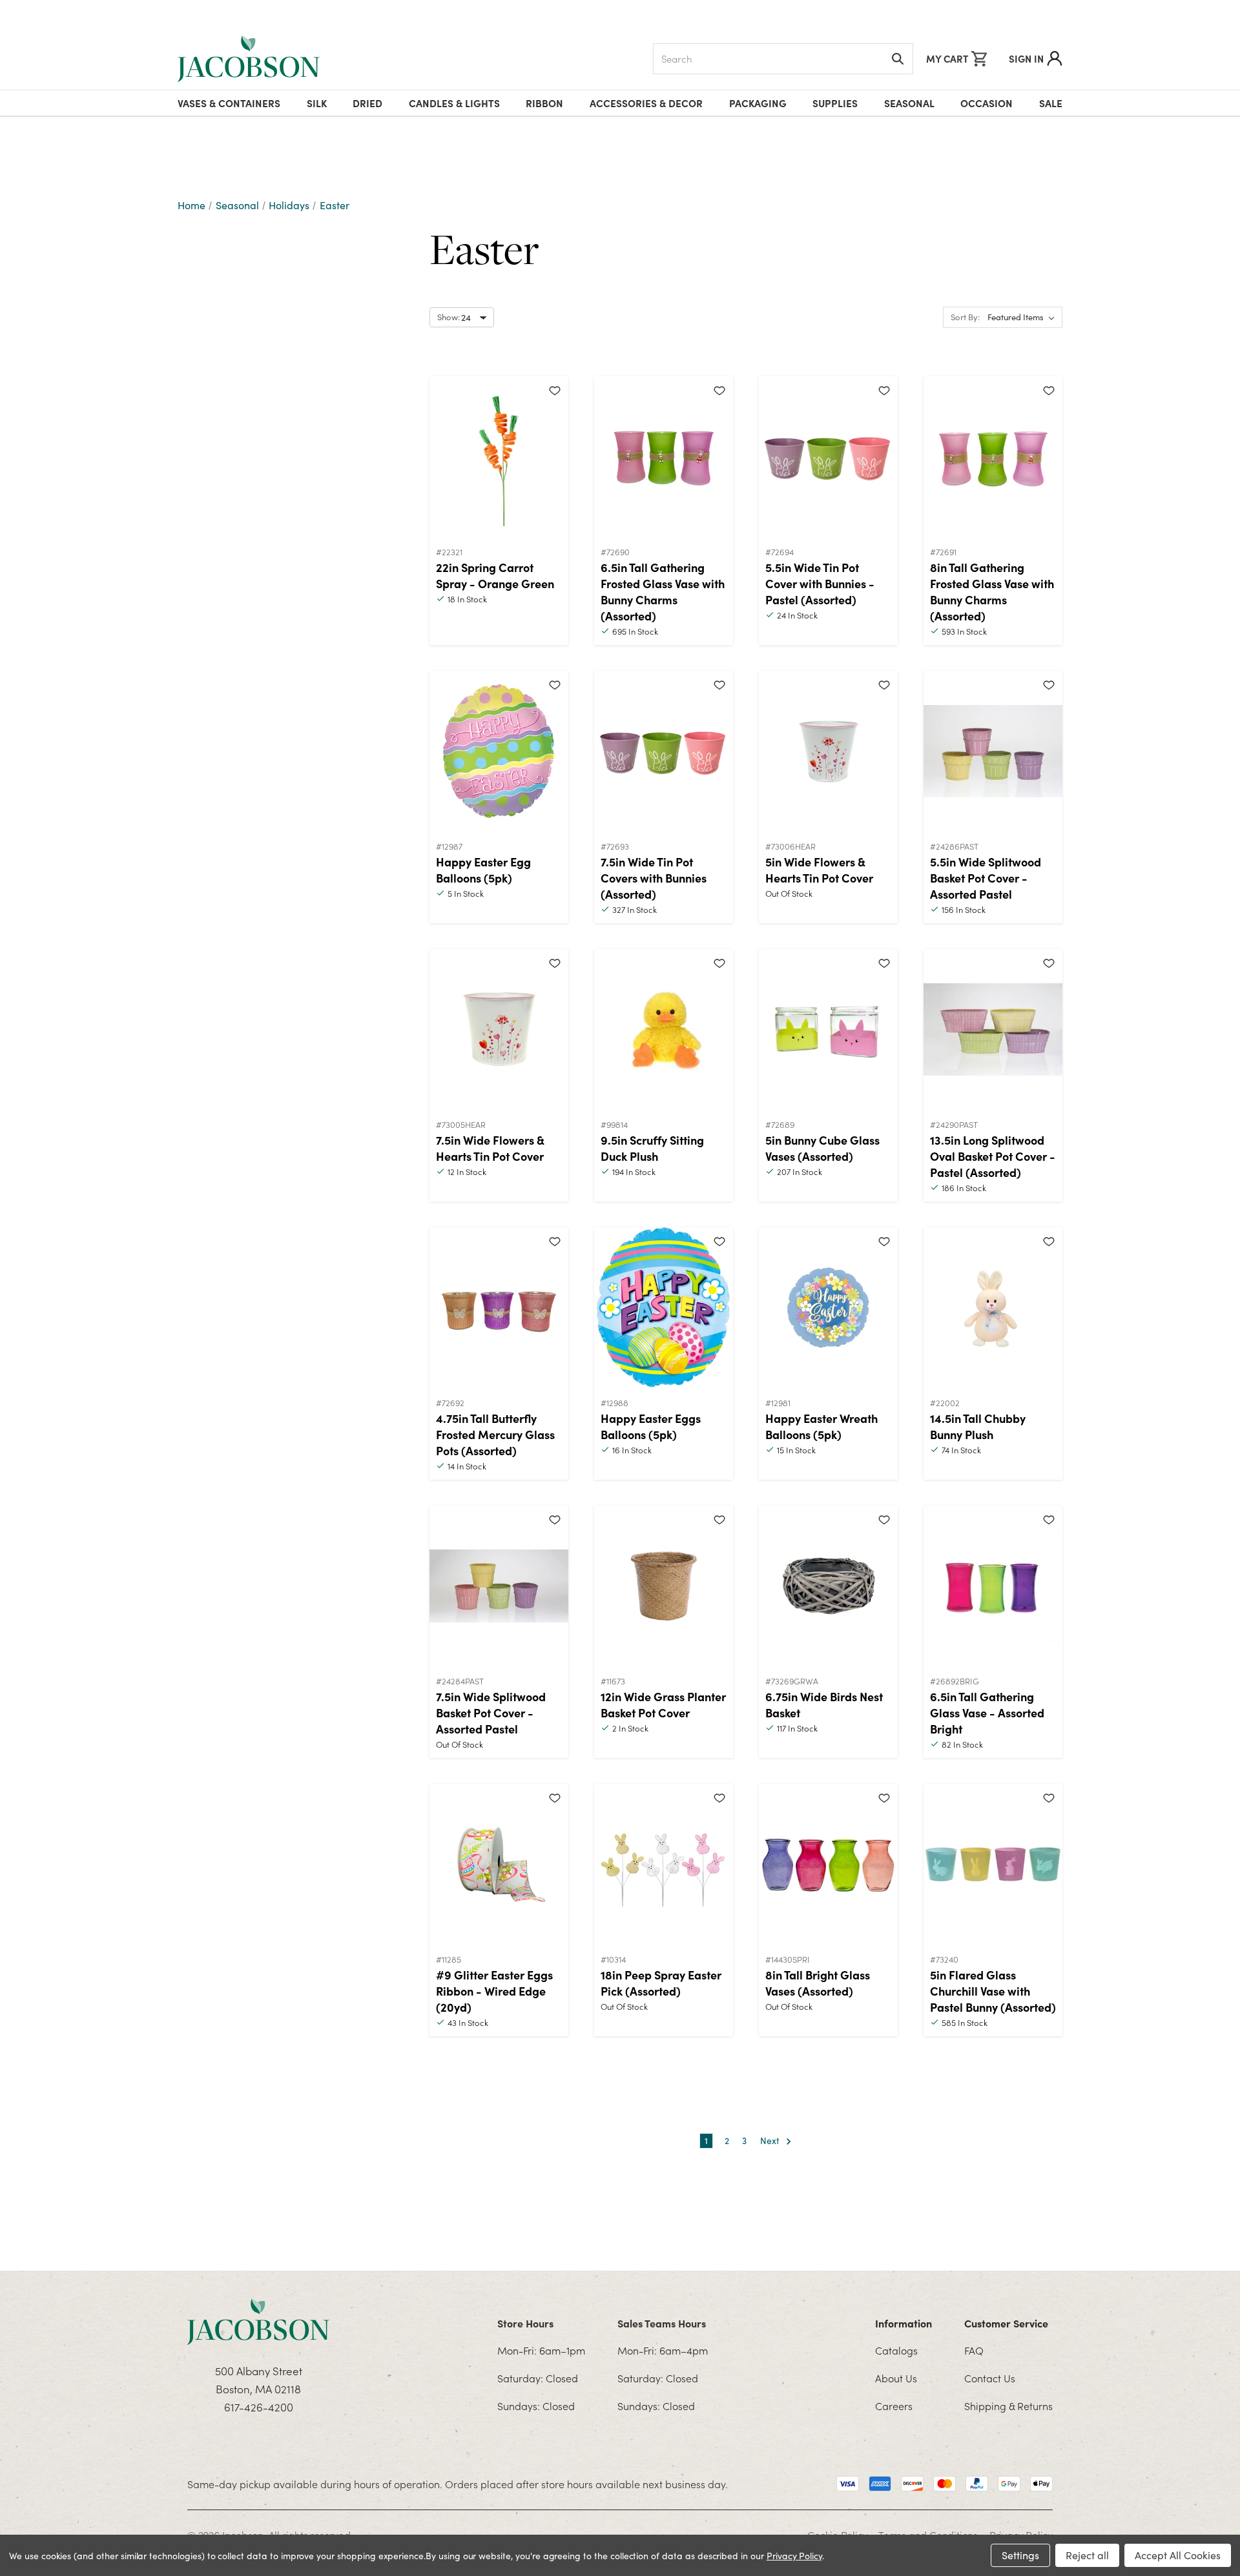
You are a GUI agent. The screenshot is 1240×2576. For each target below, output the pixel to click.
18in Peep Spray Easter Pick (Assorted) (661, 1983)
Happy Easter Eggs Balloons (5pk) (651, 1426)
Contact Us (990, 2378)
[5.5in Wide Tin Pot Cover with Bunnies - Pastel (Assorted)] (828, 457)
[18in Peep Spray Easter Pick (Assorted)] (664, 1865)
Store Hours (525, 2323)
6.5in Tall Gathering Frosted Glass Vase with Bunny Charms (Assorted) (663, 591)
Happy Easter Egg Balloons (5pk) (483, 870)
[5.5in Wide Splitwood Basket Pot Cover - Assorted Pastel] (993, 751)
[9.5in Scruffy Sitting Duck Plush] (664, 1030)
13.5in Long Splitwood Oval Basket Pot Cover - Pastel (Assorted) (993, 1156)
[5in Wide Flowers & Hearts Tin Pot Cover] (828, 751)
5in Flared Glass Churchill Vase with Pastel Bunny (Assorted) (993, 1991)
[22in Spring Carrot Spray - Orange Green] (499, 457)
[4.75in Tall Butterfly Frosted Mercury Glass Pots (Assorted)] (499, 1308)
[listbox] (1024, 318)
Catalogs (896, 2350)
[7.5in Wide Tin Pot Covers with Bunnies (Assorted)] (664, 751)
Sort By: (965, 317)
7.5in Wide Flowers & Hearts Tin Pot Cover (490, 1148)
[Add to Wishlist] (555, 390)
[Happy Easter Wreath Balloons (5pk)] (828, 1308)
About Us (896, 2378)
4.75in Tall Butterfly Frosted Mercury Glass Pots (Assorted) (495, 1434)
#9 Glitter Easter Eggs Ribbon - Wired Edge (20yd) (494, 1991)
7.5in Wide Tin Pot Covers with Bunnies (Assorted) (654, 878)
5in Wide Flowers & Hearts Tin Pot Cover (819, 870)
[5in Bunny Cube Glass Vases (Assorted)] (828, 1030)
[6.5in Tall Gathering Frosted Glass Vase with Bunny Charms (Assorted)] (664, 457)
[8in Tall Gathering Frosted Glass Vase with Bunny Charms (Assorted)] (993, 457)
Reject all (1087, 2555)
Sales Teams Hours (662, 2323)
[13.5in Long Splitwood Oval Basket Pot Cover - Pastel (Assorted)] (993, 1030)
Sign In (1026, 58)
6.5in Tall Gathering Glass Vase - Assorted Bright (987, 1712)
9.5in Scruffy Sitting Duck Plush (652, 1148)
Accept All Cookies (1178, 2555)
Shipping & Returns (1008, 2406)
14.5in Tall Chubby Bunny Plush (978, 1426)
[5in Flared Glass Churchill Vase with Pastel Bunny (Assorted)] (993, 1865)
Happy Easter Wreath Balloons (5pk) (821, 1426)
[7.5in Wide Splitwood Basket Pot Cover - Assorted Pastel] (499, 1586)
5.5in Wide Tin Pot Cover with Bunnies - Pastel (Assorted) (820, 583)
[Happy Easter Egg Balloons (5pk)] (499, 751)
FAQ (974, 2350)
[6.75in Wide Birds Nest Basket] (828, 1586)
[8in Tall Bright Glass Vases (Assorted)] (828, 1865)
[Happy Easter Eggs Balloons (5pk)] (664, 1308)
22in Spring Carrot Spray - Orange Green (495, 575)
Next (771, 2141)
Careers (894, 2406)
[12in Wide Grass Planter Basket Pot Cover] (664, 1586)
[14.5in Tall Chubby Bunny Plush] (993, 1308)
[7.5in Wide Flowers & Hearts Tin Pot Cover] (499, 1030)
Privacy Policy (794, 2556)
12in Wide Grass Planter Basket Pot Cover (663, 1704)
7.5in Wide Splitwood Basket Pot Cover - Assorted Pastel (491, 1712)
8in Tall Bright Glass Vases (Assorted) (818, 1983)
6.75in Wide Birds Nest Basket (824, 1704)
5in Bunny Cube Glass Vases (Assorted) (822, 1148)
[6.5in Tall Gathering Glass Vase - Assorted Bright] (993, 1586)
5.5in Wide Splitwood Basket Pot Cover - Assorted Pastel (986, 878)
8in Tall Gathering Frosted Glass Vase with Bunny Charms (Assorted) (992, 591)
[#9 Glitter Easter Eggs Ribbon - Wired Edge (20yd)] (499, 1865)
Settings (1020, 2555)
